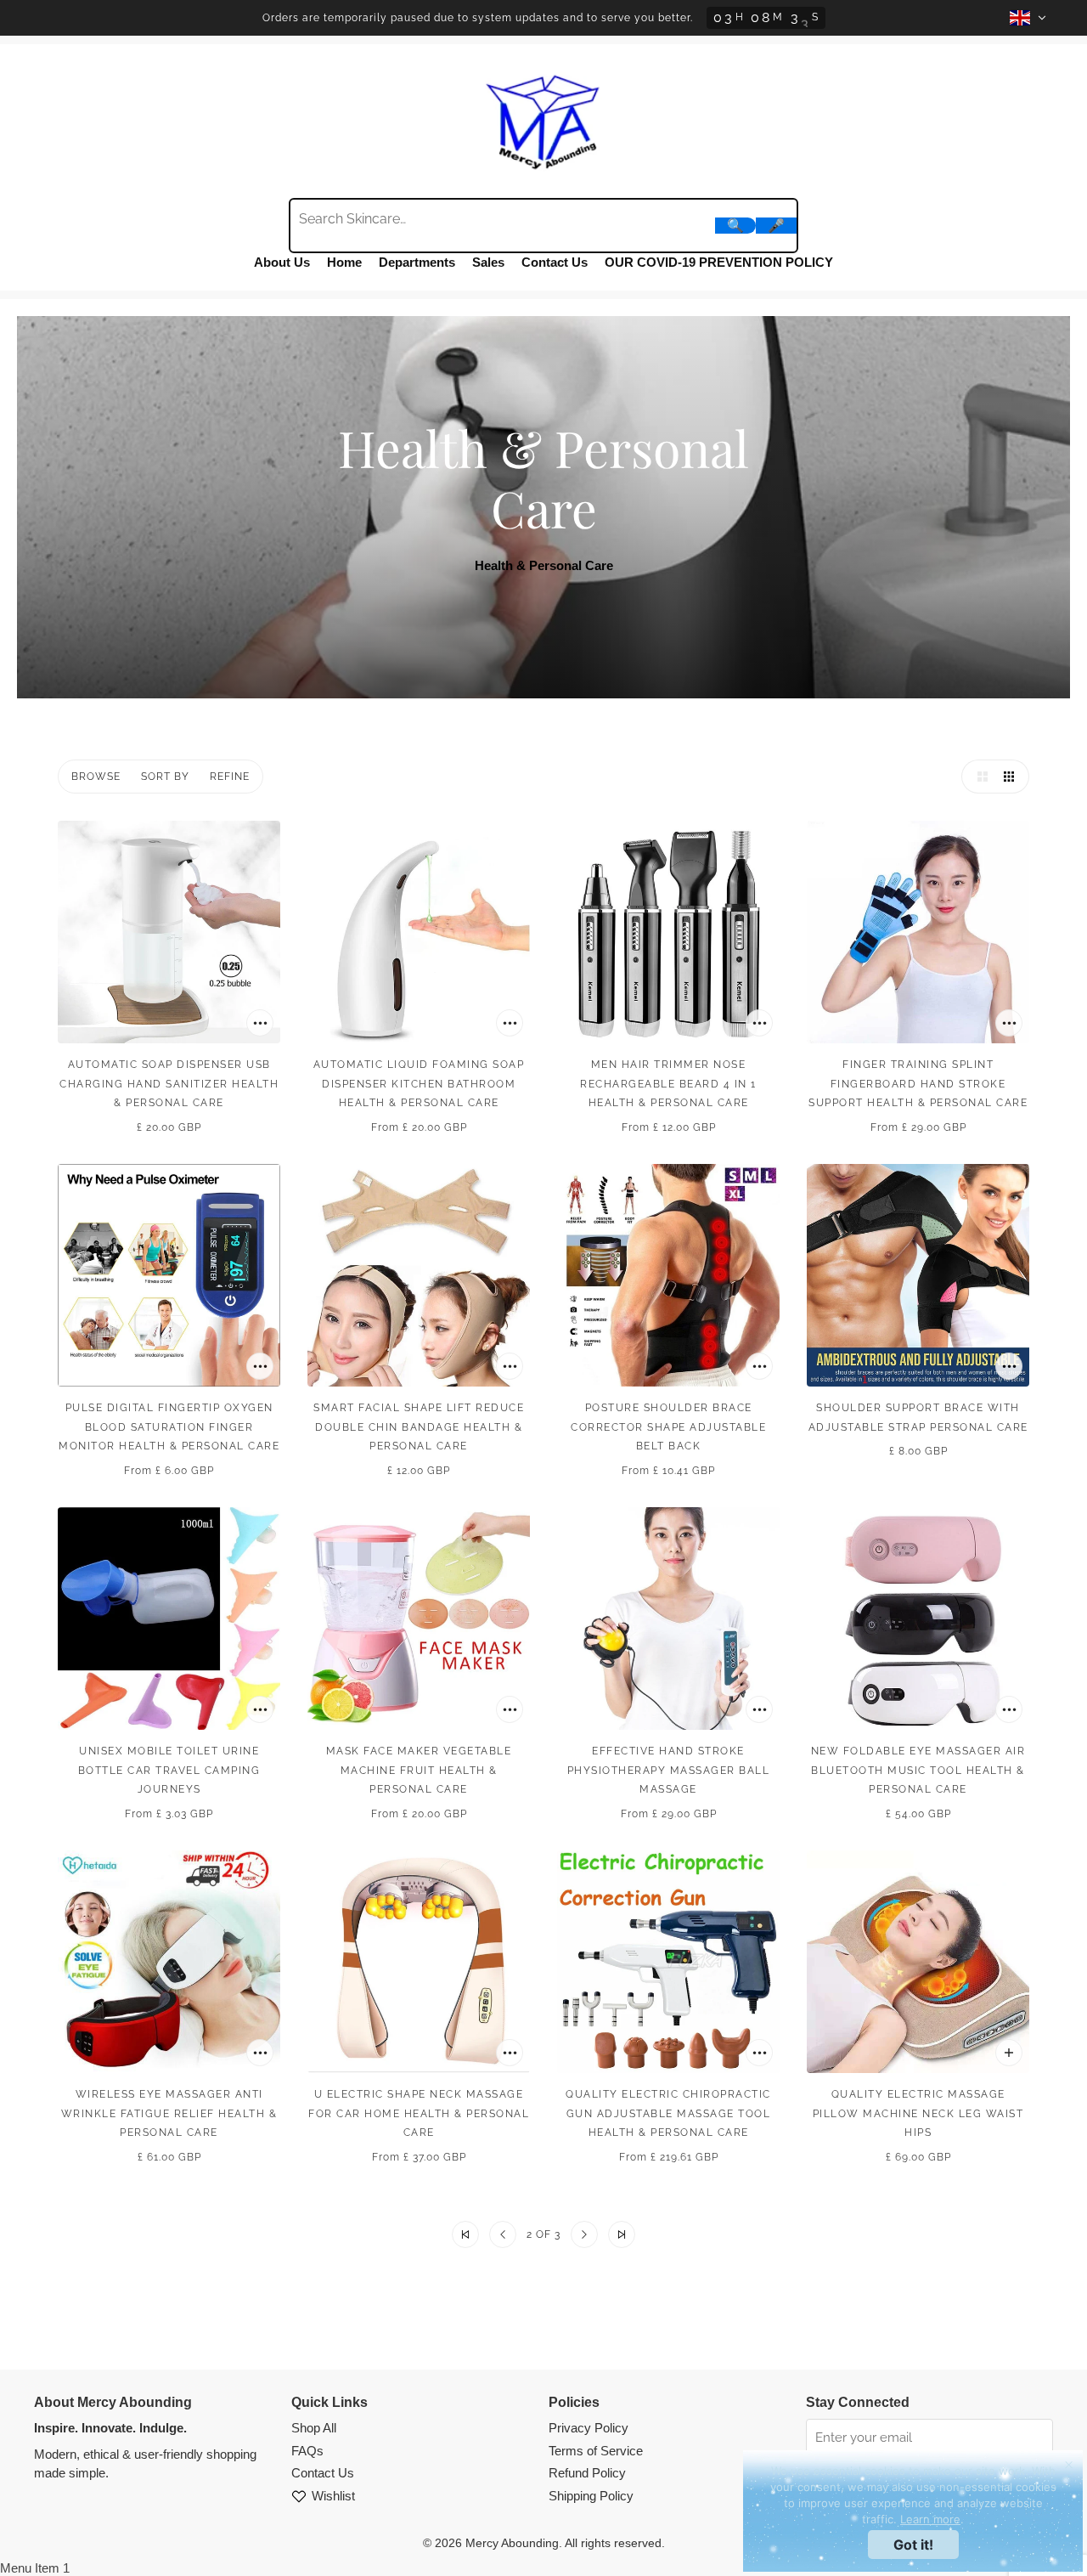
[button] (978, 777)
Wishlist (333, 2496)
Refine (230, 777)
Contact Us (555, 262)
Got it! (913, 2545)
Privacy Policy (589, 2428)
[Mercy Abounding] (543, 119)
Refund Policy (587, 2473)
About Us (282, 262)
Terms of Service (596, 2451)
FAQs (307, 2451)
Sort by (165, 777)
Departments (417, 262)
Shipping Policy (591, 2496)
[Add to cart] (260, 1023)
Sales (488, 262)
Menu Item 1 (35, 2568)
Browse (96, 777)
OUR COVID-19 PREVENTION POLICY (719, 262)
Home (344, 262)
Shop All (314, 2428)
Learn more (930, 2519)
